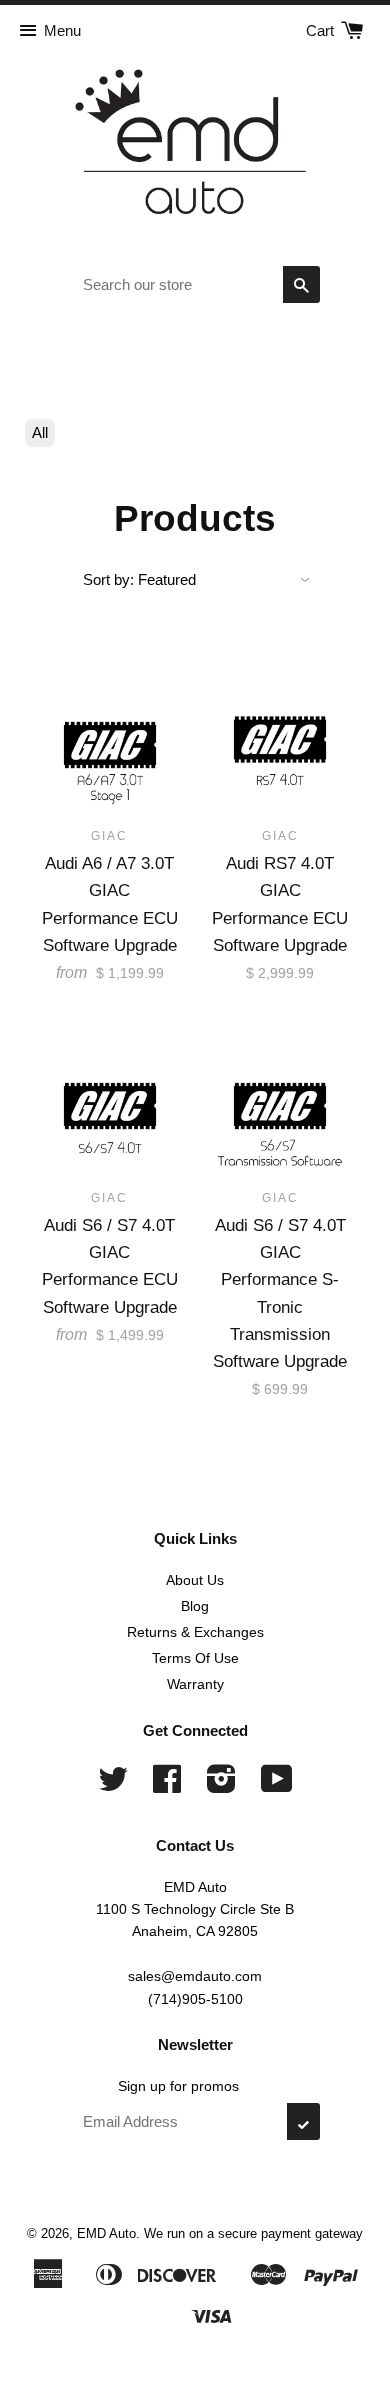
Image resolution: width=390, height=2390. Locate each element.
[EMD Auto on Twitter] (113, 1786)
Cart (322, 30)
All (40, 432)
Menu (62, 30)
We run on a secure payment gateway (253, 2233)
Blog (195, 1606)
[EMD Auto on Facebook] (167, 1786)
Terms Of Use (195, 1658)
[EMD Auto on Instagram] (221, 1786)
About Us (195, 1580)
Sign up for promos (178, 2086)
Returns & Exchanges (195, 1632)
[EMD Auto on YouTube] (277, 1786)
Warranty (195, 1684)
